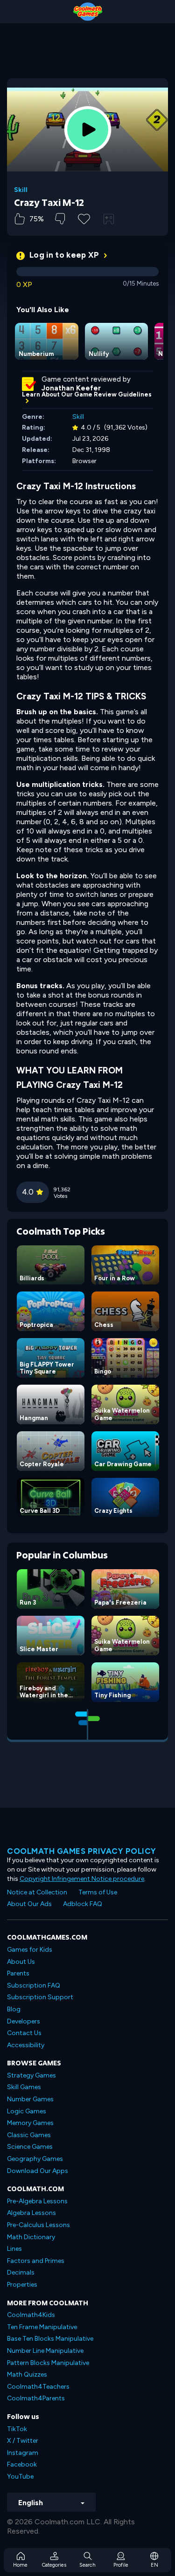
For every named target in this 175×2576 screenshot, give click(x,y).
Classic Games (29, 2135)
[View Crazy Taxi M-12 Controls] (109, 219)
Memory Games (30, 2123)
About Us (21, 1962)
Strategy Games (31, 2075)
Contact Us (24, 2033)
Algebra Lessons (31, 2213)
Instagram (23, 2453)
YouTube (20, 2477)
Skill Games (24, 2087)
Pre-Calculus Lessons (38, 2225)
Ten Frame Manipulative (42, 2327)
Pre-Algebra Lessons (37, 2201)
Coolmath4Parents (36, 2398)
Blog (14, 2009)
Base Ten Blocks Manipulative (50, 2339)
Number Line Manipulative (45, 2351)
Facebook (22, 2464)
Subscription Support (40, 1997)
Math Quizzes (27, 2374)
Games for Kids (30, 1950)
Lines (14, 2249)
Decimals (21, 2272)
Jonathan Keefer (71, 388)
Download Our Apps (38, 2171)
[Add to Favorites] (84, 218)
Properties (22, 2285)
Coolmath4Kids (31, 2315)
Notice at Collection (37, 1892)
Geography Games (35, 2159)
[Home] (87, 12)
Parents (18, 1973)
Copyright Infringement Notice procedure (82, 1879)
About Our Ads (29, 1904)
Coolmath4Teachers (38, 2387)
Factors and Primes (36, 2261)
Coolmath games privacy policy (82, 1851)
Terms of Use (98, 1892)
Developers (24, 2021)
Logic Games (27, 2111)
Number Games (30, 2099)
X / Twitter (23, 2441)
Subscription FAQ (34, 1985)
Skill (21, 190)
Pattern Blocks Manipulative (48, 2363)
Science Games (30, 2147)
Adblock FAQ (83, 1904)
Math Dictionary (31, 2237)
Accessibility (26, 2045)
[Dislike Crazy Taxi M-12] (60, 219)
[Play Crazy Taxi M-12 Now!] (88, 130)
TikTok (17, 2429)
